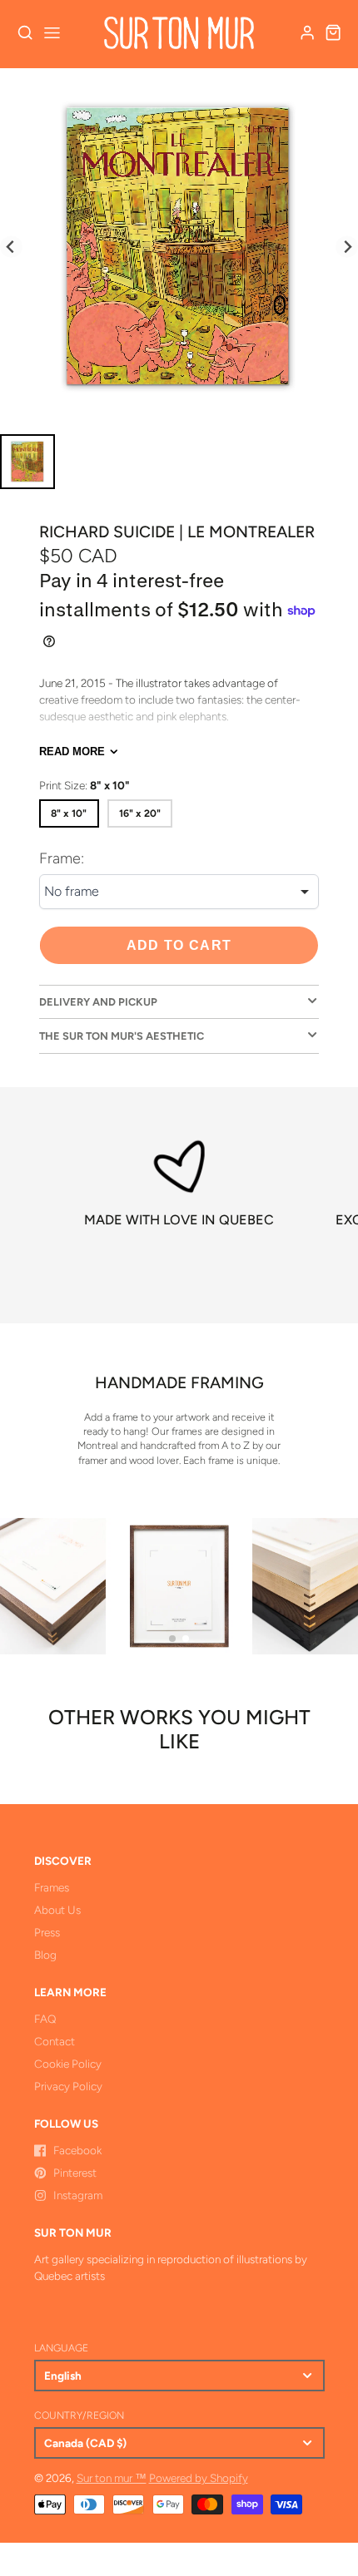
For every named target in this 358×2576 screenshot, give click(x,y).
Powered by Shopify (199, 2478)
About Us (57, 1910)
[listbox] (179, 892)
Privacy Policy (68, 2086)
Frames (52, 1887)
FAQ (45, 2019)
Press (47, 1932)
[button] (172, 1639)
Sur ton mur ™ (112, 2478)
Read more (72, 752)
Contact (55, 2041)
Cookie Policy (68, 2064)
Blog (45, 1955)
